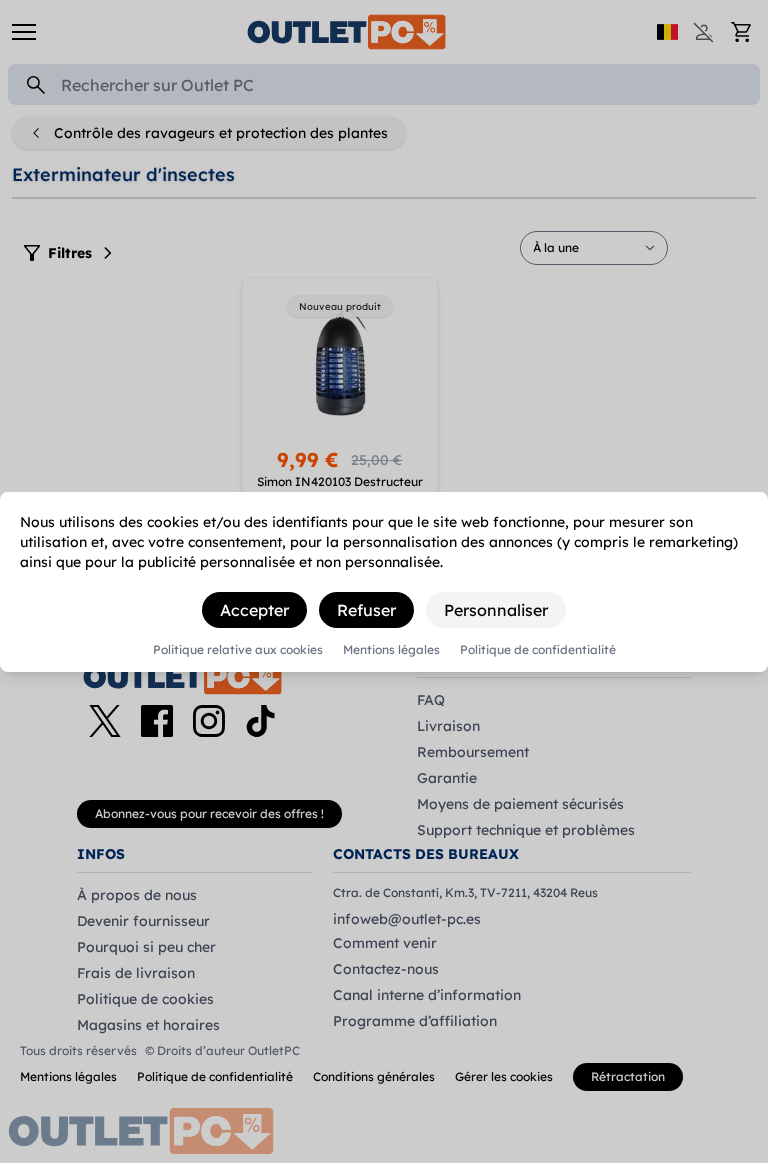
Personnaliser (496, 610)
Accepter (254, 610)
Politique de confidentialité (538, 650)
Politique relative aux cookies (238, 650)
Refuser (366, 610)
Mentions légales (391, 650)
